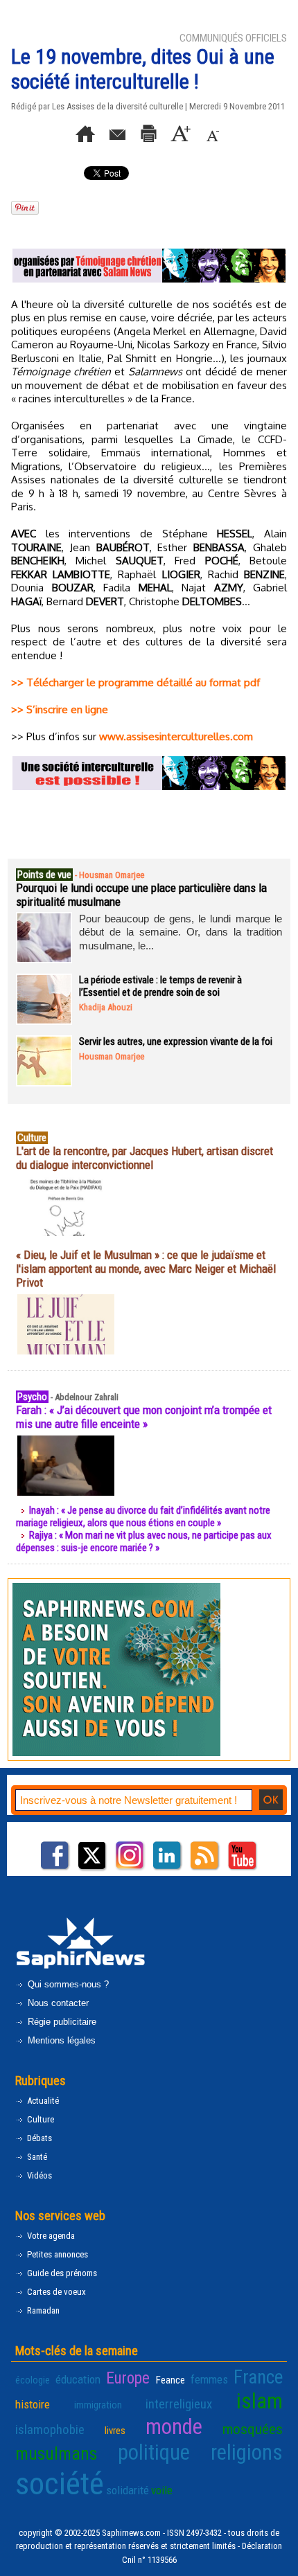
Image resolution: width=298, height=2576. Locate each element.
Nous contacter (57, 2003)
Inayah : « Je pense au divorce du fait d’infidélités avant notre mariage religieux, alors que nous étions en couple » (143, 1517)
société (60, 2484)
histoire (33, 2404)
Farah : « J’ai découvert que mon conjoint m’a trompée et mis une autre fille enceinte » (144, 1417)
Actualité (42, 2101)
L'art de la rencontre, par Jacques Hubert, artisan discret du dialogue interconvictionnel (144, 1158)
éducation (78, 2379)
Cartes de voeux (55, 2292)
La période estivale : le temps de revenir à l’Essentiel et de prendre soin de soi (160, 986)
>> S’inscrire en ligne (60, 709)
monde (174, 2427)
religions (247, 2452)
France (258, 2377)
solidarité (128, 2490)
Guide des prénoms (61, 2273)
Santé (36, 2157)
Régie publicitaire (61, 2022)
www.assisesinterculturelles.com (176, 736)
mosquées (253, 2429)
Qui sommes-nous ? (67, 1984)
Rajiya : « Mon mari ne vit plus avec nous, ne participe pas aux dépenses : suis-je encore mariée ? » (144, 1541)
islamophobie (50, 2430)
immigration (98, 2405)
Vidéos (38, 2175)
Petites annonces (56, 2254)
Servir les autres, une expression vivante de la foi (176, 1041)
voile (162, 2490)
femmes (209, 2379)
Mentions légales (60, 2040)
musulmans (56, 2454)
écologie (33, 2380)
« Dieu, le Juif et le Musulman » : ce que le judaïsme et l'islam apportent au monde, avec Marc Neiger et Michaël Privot (146, 1269)
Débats (38, 2138)
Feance (170, 2380)
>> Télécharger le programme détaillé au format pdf (135, 682)
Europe (128, 2378)
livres (115, 2431)
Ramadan (42, 2310)
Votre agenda (50, 2236)
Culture (40, 2119)
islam (260, 2401)
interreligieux (179, 2404)
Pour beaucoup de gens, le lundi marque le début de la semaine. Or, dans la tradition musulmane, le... (181, 932)
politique (154, 2452)
